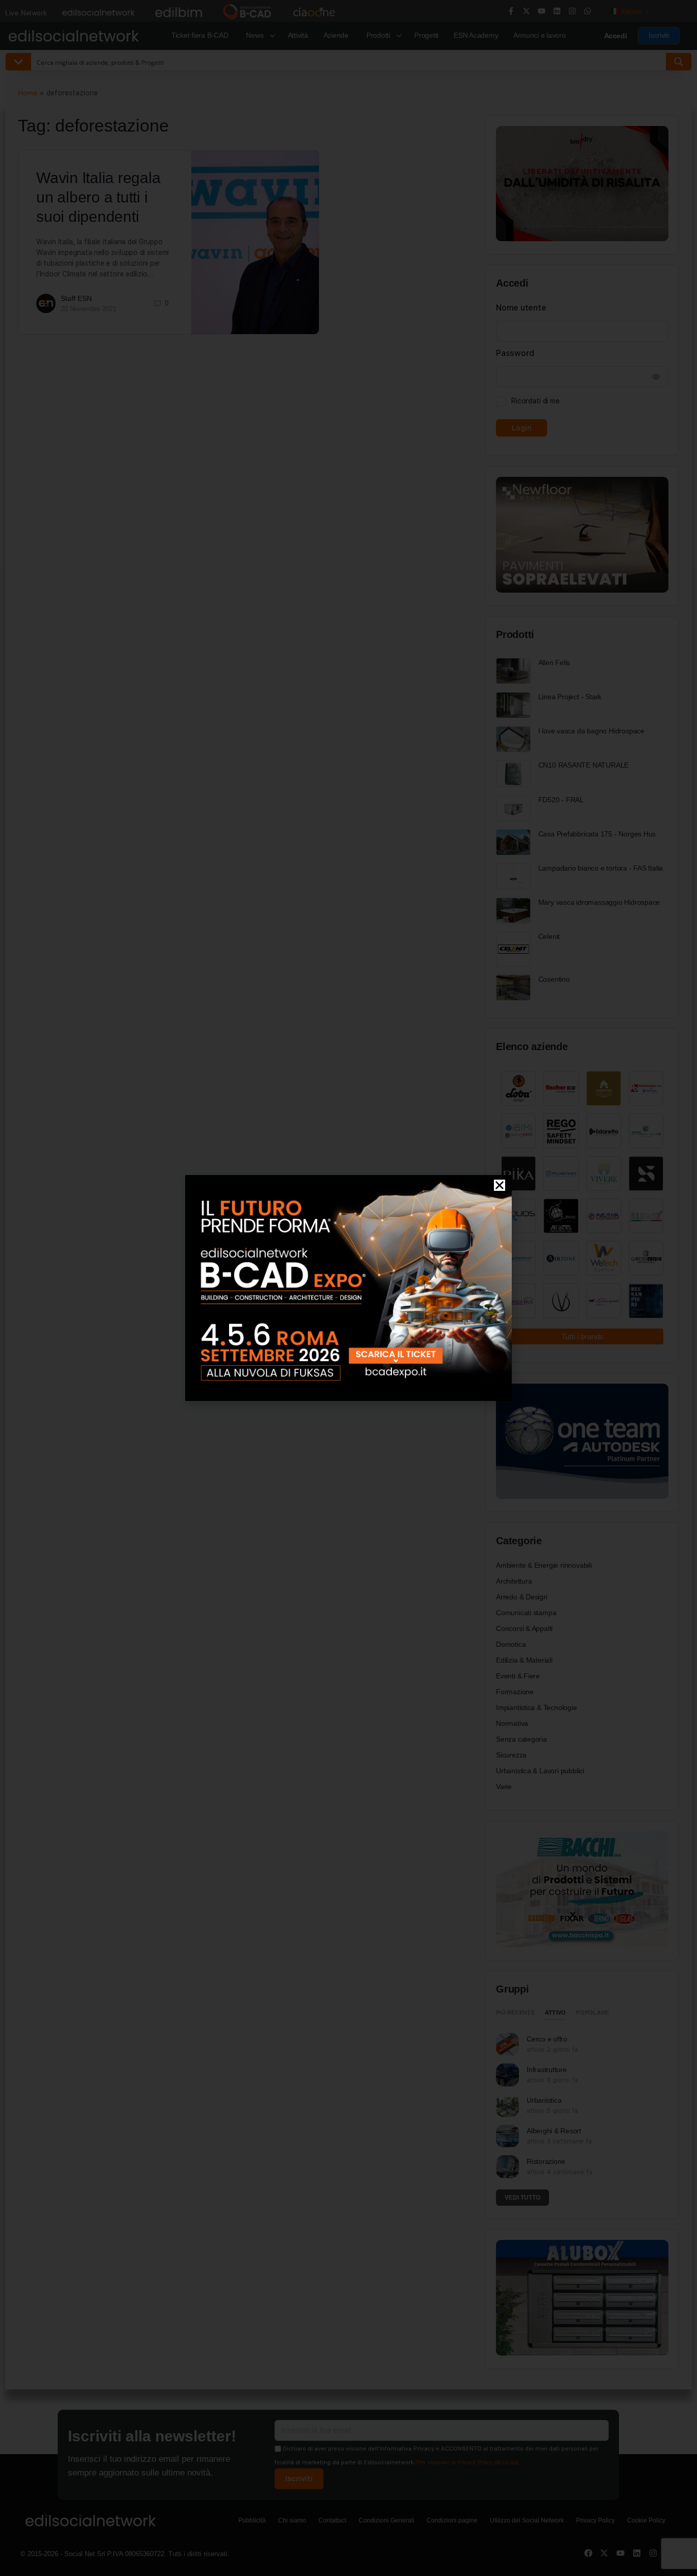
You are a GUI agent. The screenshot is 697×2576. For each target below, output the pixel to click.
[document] (348, 1288)
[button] (500, 1185)
